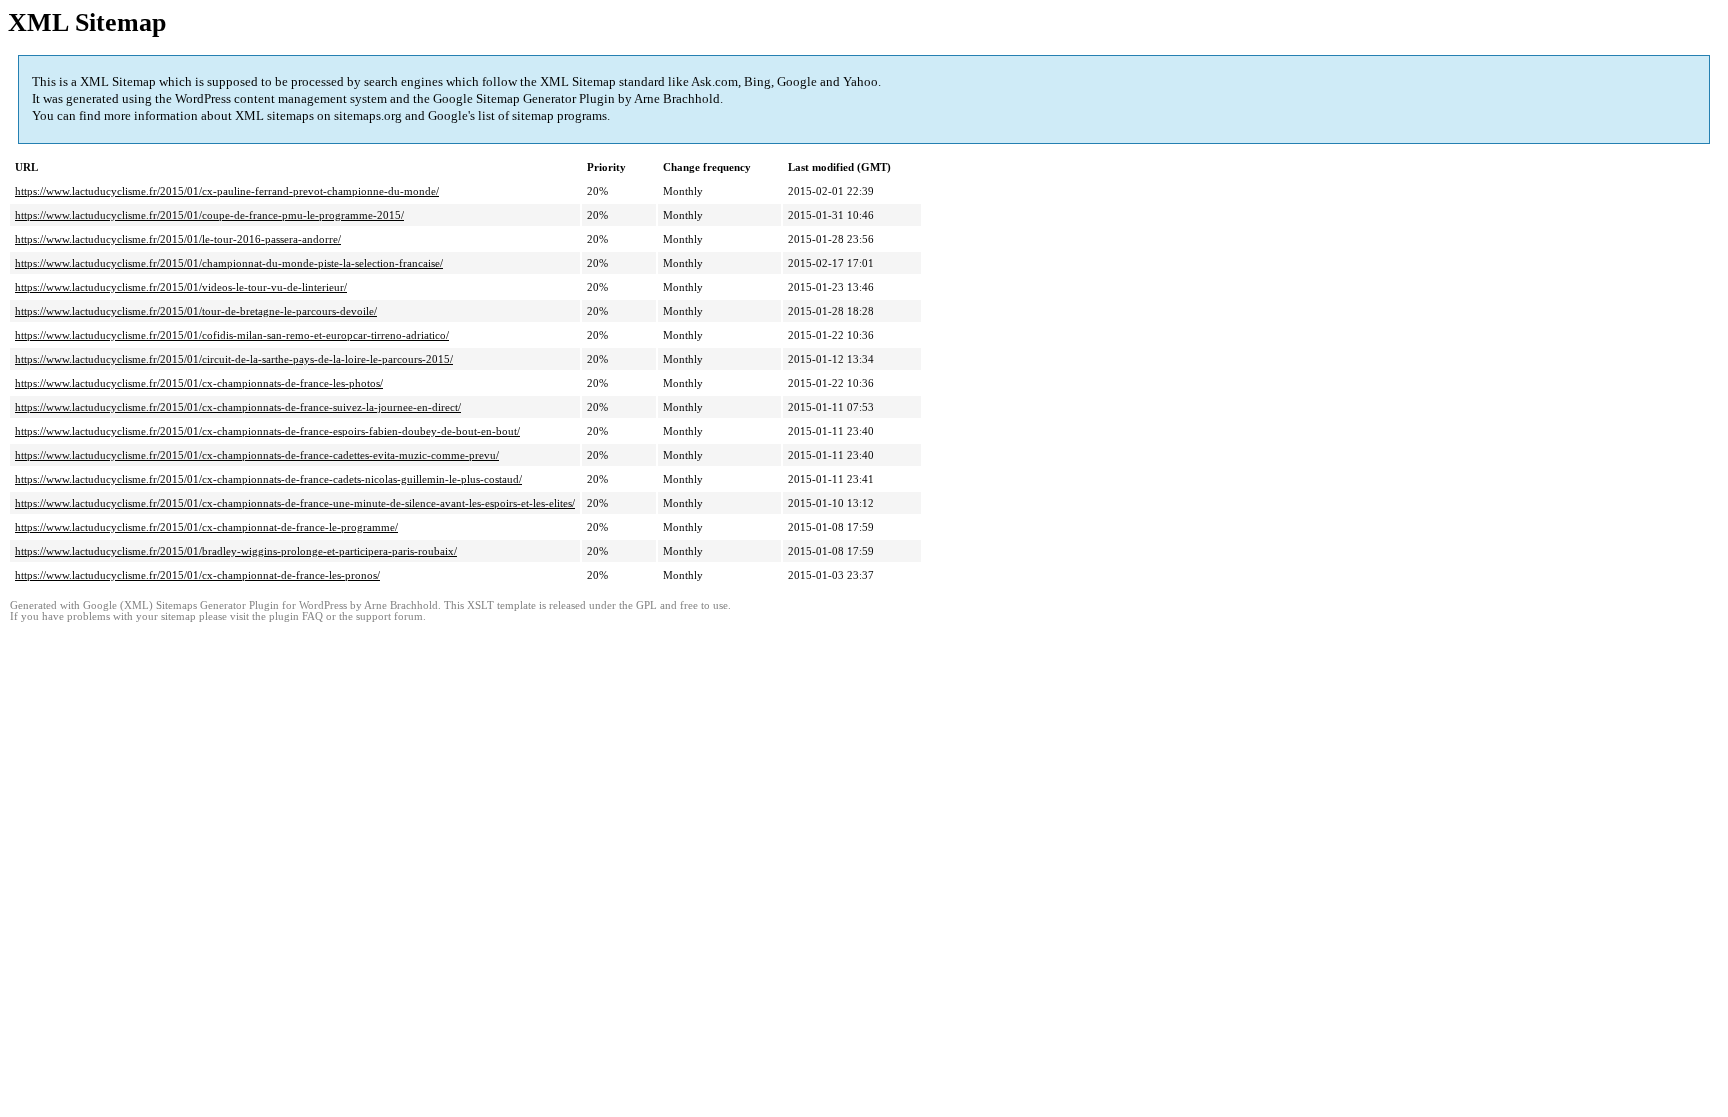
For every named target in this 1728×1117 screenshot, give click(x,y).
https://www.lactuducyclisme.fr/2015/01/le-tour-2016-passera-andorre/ (178, 239)
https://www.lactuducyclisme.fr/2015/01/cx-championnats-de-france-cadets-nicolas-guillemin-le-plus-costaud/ (268, 479)
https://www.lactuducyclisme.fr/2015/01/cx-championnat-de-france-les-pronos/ (197, 575)
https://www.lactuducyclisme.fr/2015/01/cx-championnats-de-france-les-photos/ (199, 383)
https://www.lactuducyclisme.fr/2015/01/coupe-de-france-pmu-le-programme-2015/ (209, 215)
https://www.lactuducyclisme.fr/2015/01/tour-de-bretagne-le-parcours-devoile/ (196, 311)
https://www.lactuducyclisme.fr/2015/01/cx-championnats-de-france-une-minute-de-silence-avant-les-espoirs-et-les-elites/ (295, 503)
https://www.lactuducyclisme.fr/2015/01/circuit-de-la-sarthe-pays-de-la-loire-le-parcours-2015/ (234, 359)
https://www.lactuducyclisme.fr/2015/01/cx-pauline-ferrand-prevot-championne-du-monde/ (227, 191)
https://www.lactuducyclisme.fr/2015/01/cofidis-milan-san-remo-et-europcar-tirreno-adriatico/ (232, 335)
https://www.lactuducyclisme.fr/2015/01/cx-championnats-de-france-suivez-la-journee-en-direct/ (238, 407)
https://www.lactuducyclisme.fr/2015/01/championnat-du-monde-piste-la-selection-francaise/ (229, 263)
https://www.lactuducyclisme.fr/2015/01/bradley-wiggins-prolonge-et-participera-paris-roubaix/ (236, 551)
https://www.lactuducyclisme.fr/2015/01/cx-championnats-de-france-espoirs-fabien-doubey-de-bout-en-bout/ (267, 431)
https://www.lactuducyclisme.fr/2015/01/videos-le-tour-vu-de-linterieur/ (181, 287)
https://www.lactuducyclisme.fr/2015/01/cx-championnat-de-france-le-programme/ (206, 527)
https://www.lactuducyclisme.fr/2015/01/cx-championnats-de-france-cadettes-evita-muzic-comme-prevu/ (257, 455)
